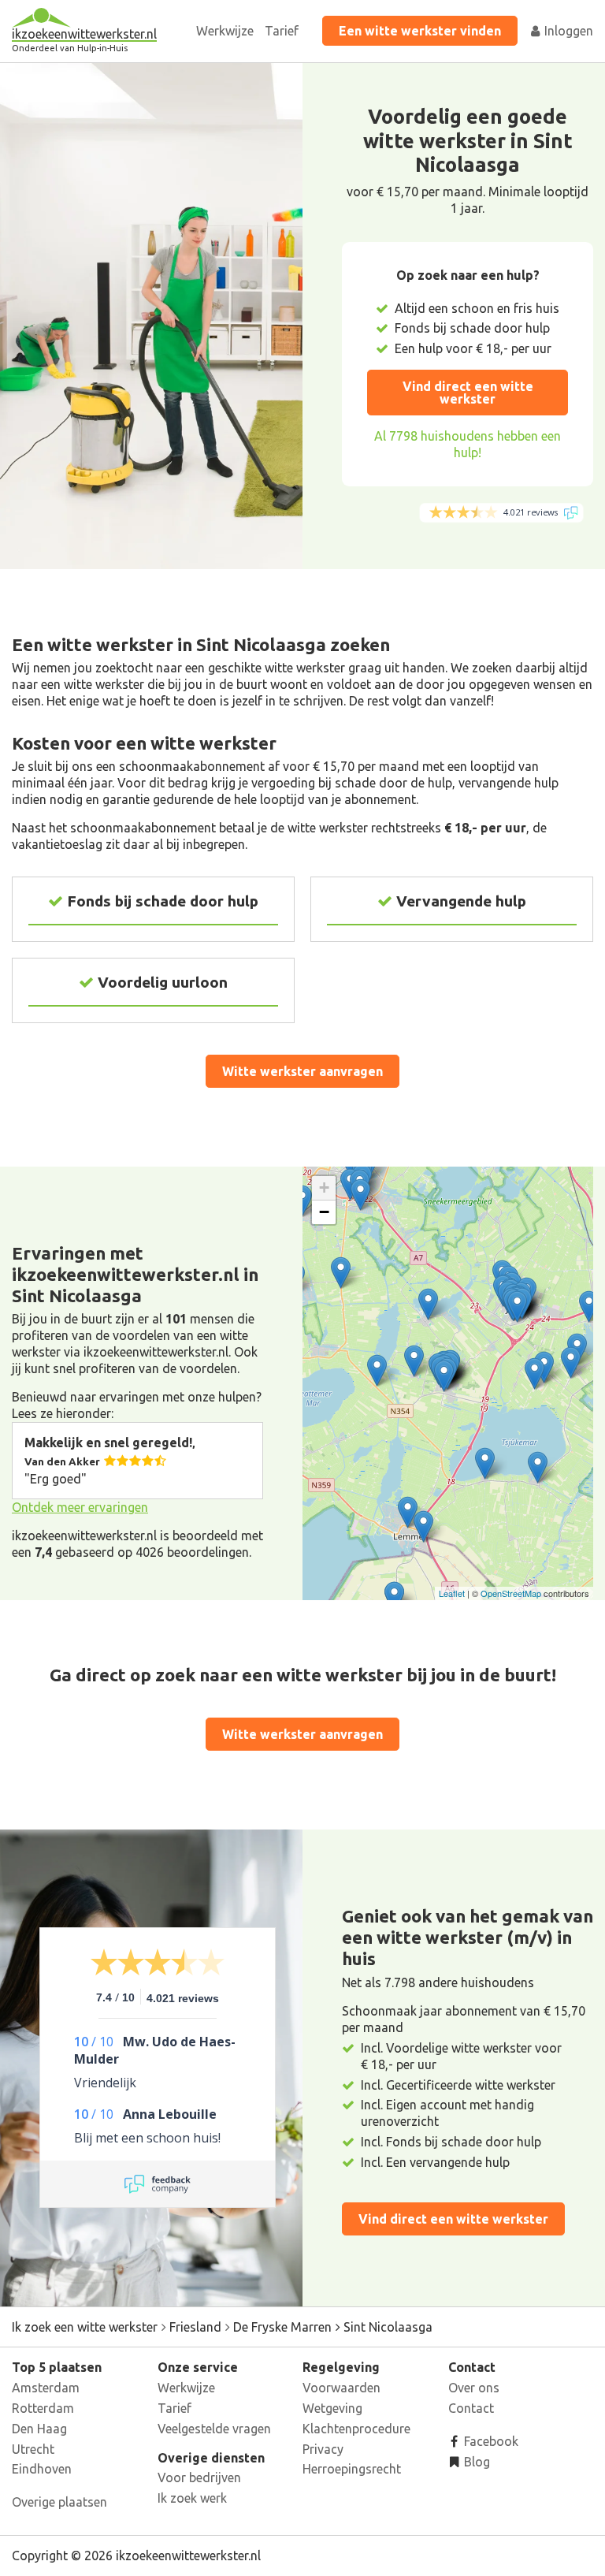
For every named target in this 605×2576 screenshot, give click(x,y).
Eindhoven (42, 2469)
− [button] (324, 1212)
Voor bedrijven (199, 2477)
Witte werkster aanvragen (302, 1071)
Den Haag (39, 2429)
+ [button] (324, 1187)
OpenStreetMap (511, 1593)
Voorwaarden (341, 2388)
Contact (471, 2408)
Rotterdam (43, 2408)
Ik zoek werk (192, 2498)
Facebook (490, 2441)
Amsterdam (46, 2388)
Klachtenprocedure (356, 2429)
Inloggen (567, 31)
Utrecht (33, 2449)
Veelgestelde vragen (214, 2429)
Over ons (474, 2388)
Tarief (282, 31)
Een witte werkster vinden (420, 31)
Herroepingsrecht (352, 2469)
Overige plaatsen (59, 2502)
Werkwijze (225, 31)
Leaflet (452, 1593)
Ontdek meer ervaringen (80, 1507)
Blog (475, 2462)
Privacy (323, 2449)
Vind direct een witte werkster (468, 393)
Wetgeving (332, 2408)
